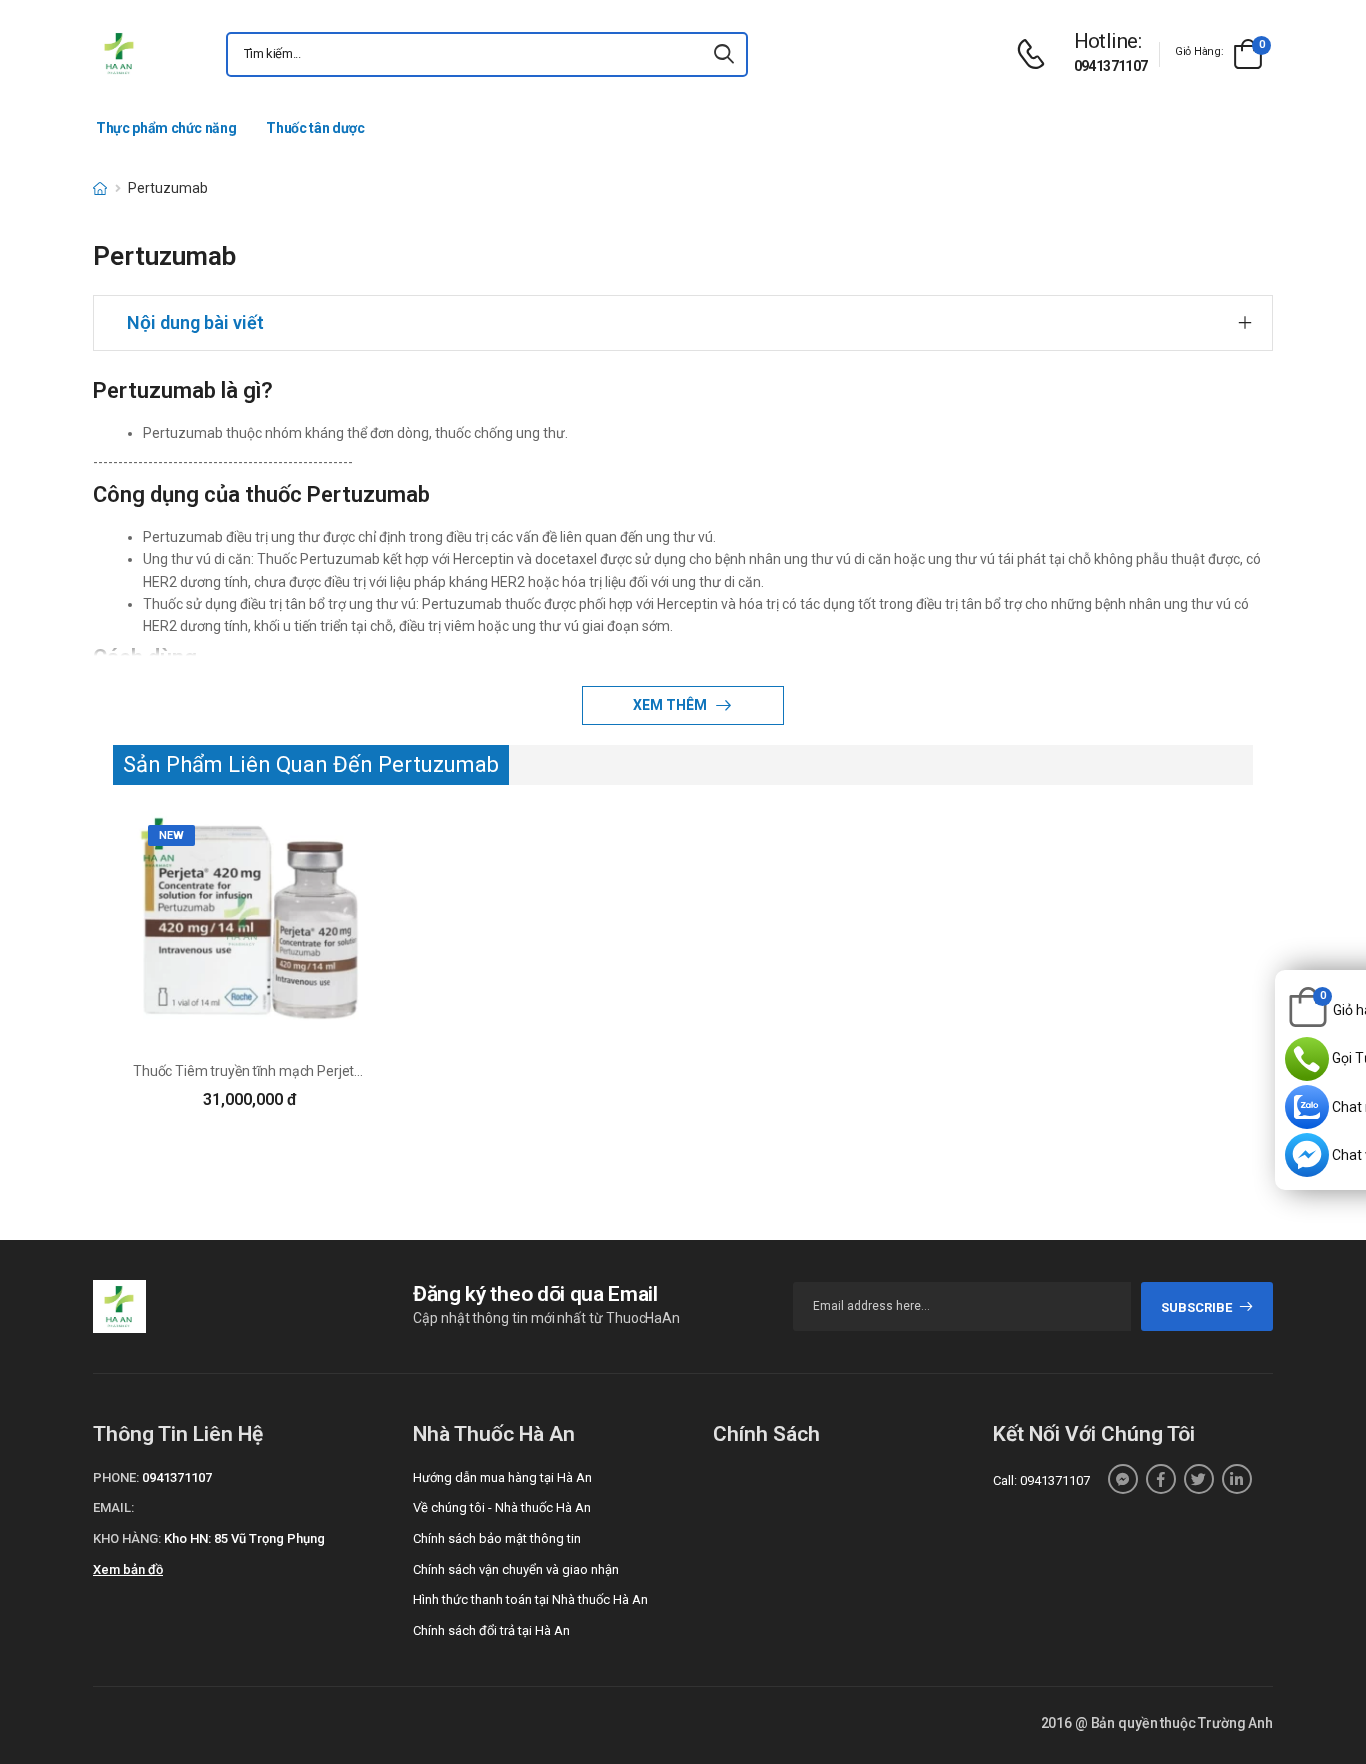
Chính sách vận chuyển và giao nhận (516, 1569)
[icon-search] (724, 54)
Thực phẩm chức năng (166, 128)
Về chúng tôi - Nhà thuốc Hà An (502, 1507)
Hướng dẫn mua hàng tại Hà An (502, 1477)
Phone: (116, 1477)
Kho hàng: (127, 1538)
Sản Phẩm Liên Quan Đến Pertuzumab (311, 764)
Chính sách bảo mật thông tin (497, 1538)
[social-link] (1123, 1479)
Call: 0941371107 (1041, 1480)
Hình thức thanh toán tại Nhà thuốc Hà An (530, 1599)
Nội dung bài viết (195, 322)
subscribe (1196, 1307)
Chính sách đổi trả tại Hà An (491, 1630)
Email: (113, 1507)
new (171, 835)
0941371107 (1111, 66)
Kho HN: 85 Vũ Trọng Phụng (244, 1538)
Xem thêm (671, 705)
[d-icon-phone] (1036, 54)
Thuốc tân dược (315, 128)
